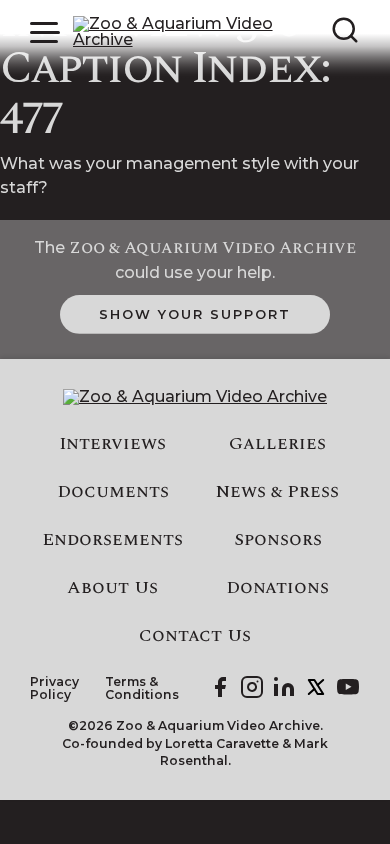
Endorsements (112, 540)
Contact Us (195, 636)
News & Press (277, 492)
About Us (112, 588)
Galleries (277, 444)
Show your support (194, 314)
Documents (113, 492)
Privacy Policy (54, 688)
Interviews (112, 444)
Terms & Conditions (142, 688)
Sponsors (278, 540)
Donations (277, 588)
